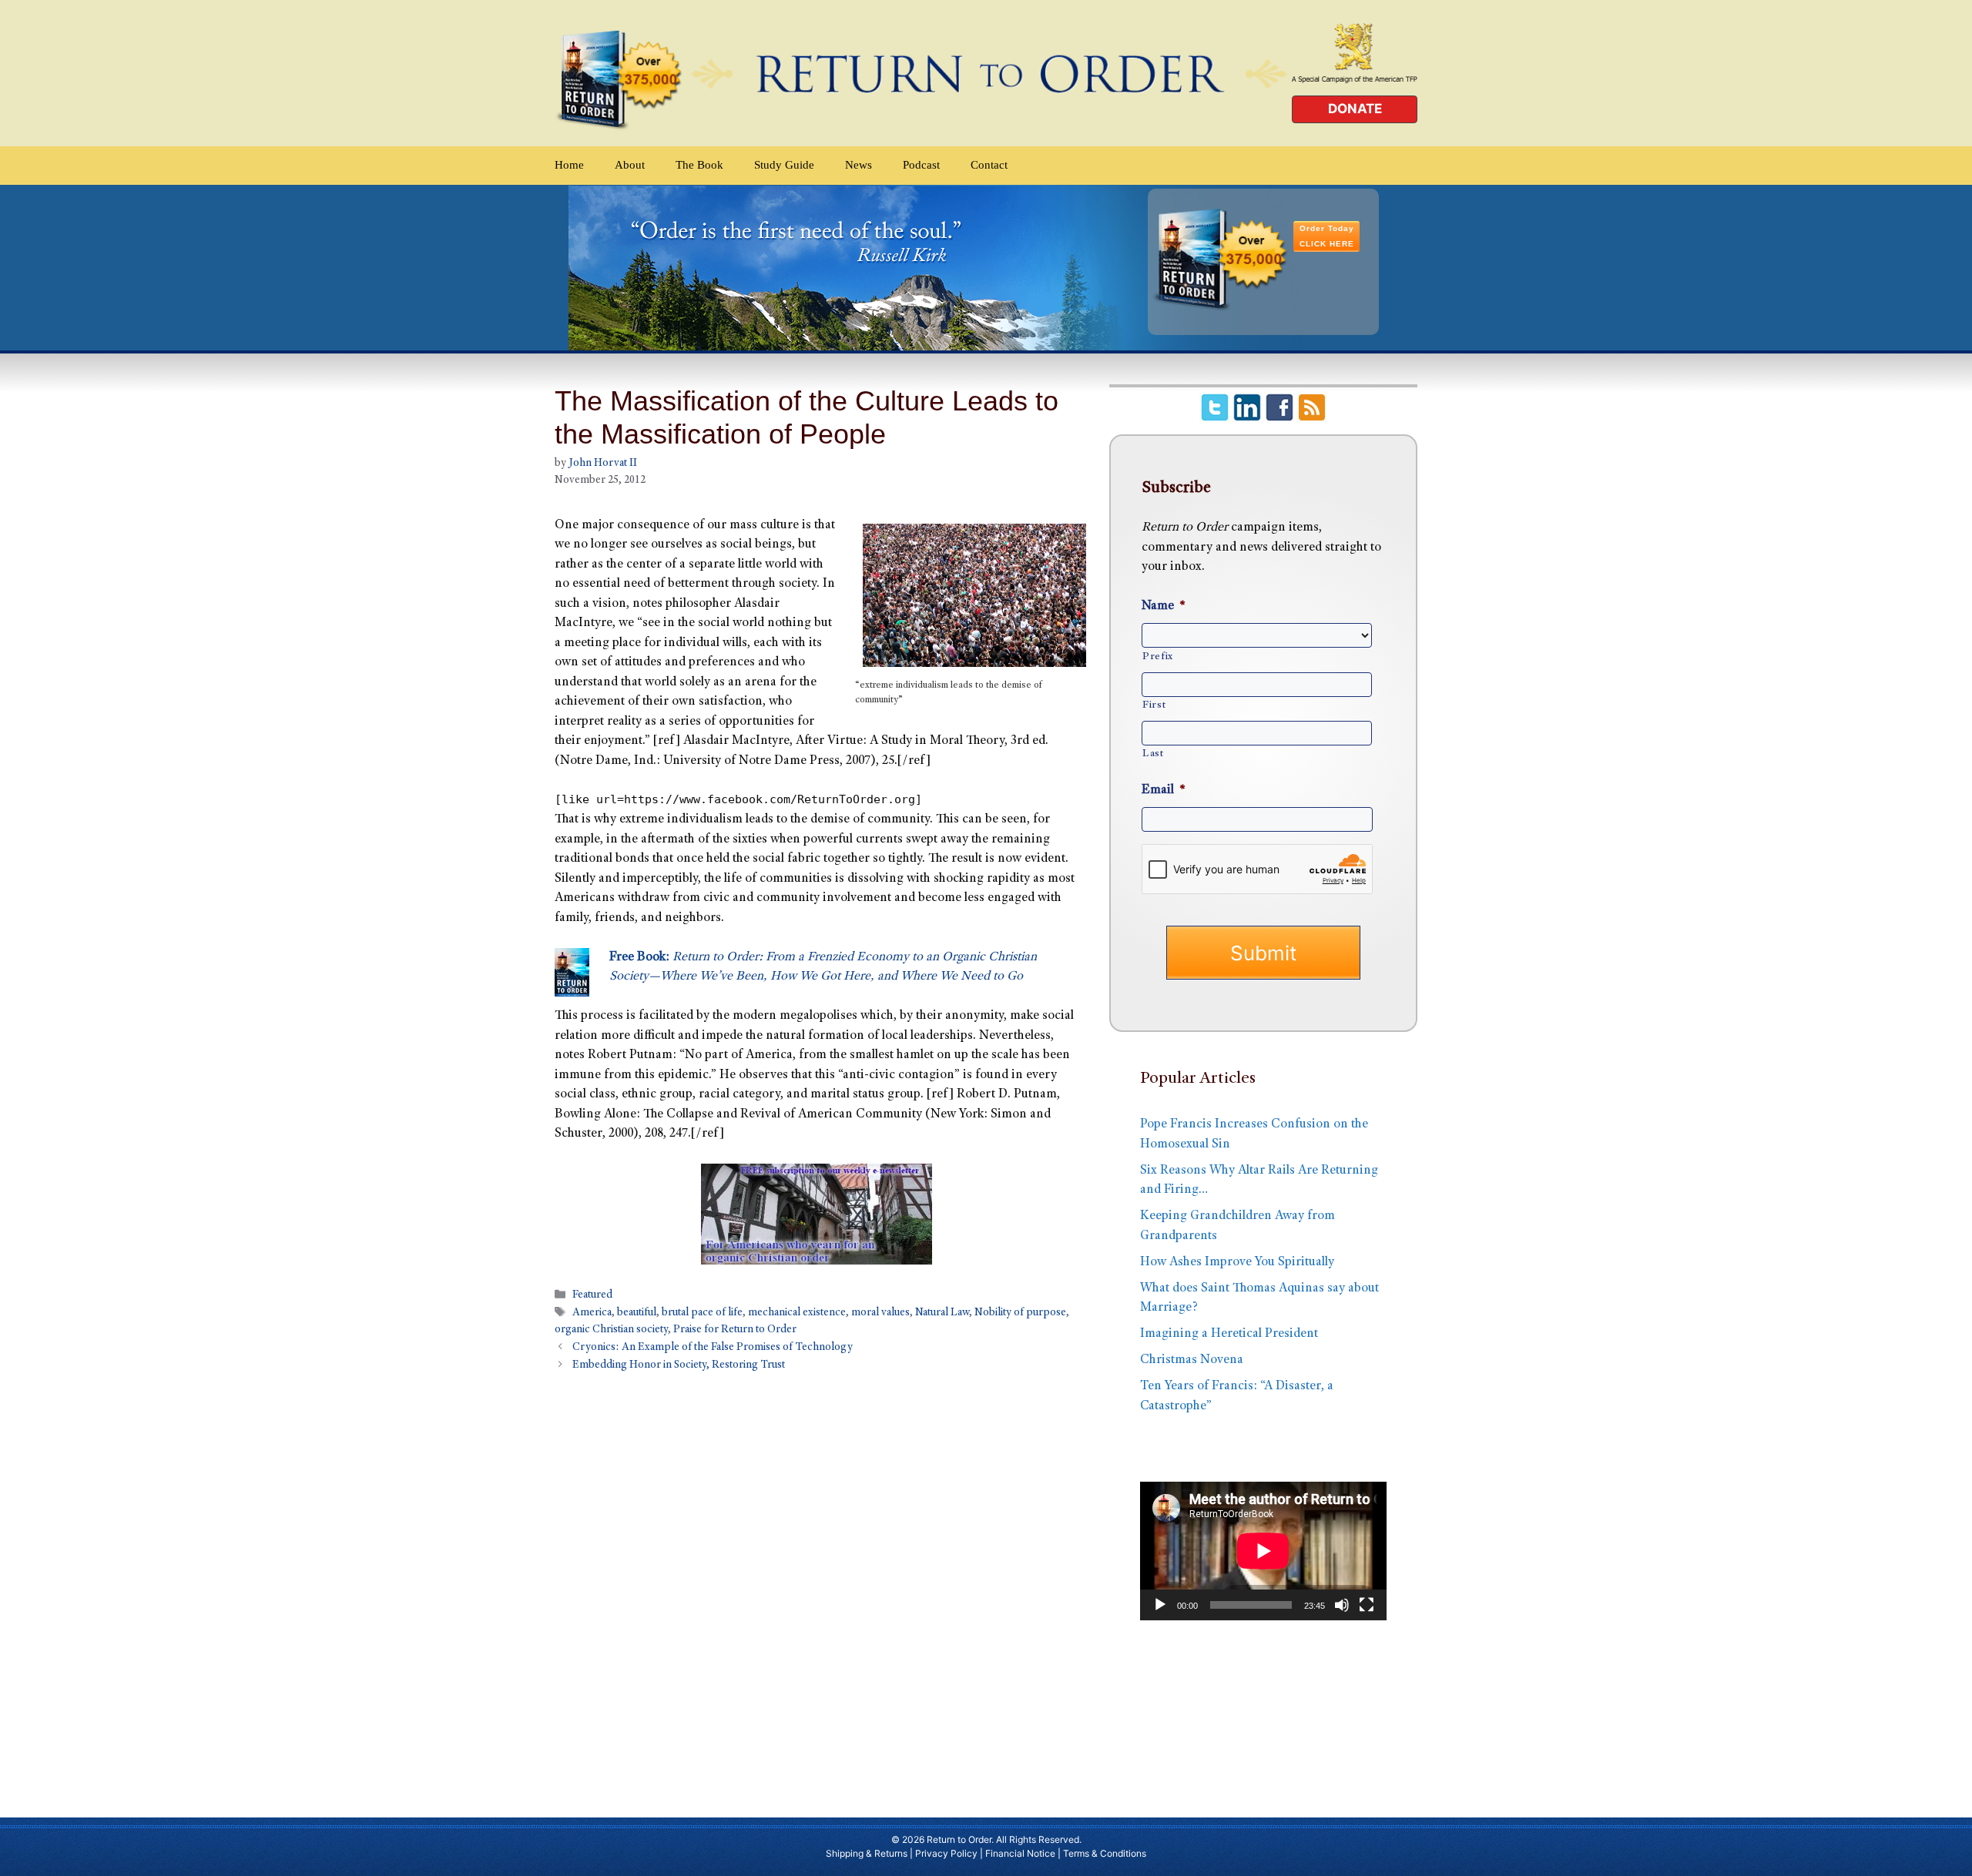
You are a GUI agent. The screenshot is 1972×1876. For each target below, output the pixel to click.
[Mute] (1342, 1605)
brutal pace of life (702, 1314)
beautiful (637, 1314)
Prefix (1158, 657)
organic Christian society (611, 1330)
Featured (592, 1295)
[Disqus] (817, 1587)
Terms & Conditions (1105, 1853)
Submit (1263, 953)
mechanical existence (797, 1314)
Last (1153, 754)
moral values (880, 1314)
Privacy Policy (946, 1853)
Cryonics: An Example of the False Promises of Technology (713, 1348)
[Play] (1160, 1605)
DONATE (1355, 109)
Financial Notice (1020, 1853)
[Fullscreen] (1367, 1605)
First (1154, 705)
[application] (1263, 1551)
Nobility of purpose (1020, 1314)
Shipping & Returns (867, 1853)
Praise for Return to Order (735, 1330)
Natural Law (942, 1314)
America (592, 1314)
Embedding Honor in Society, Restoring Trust (679, 1365)
